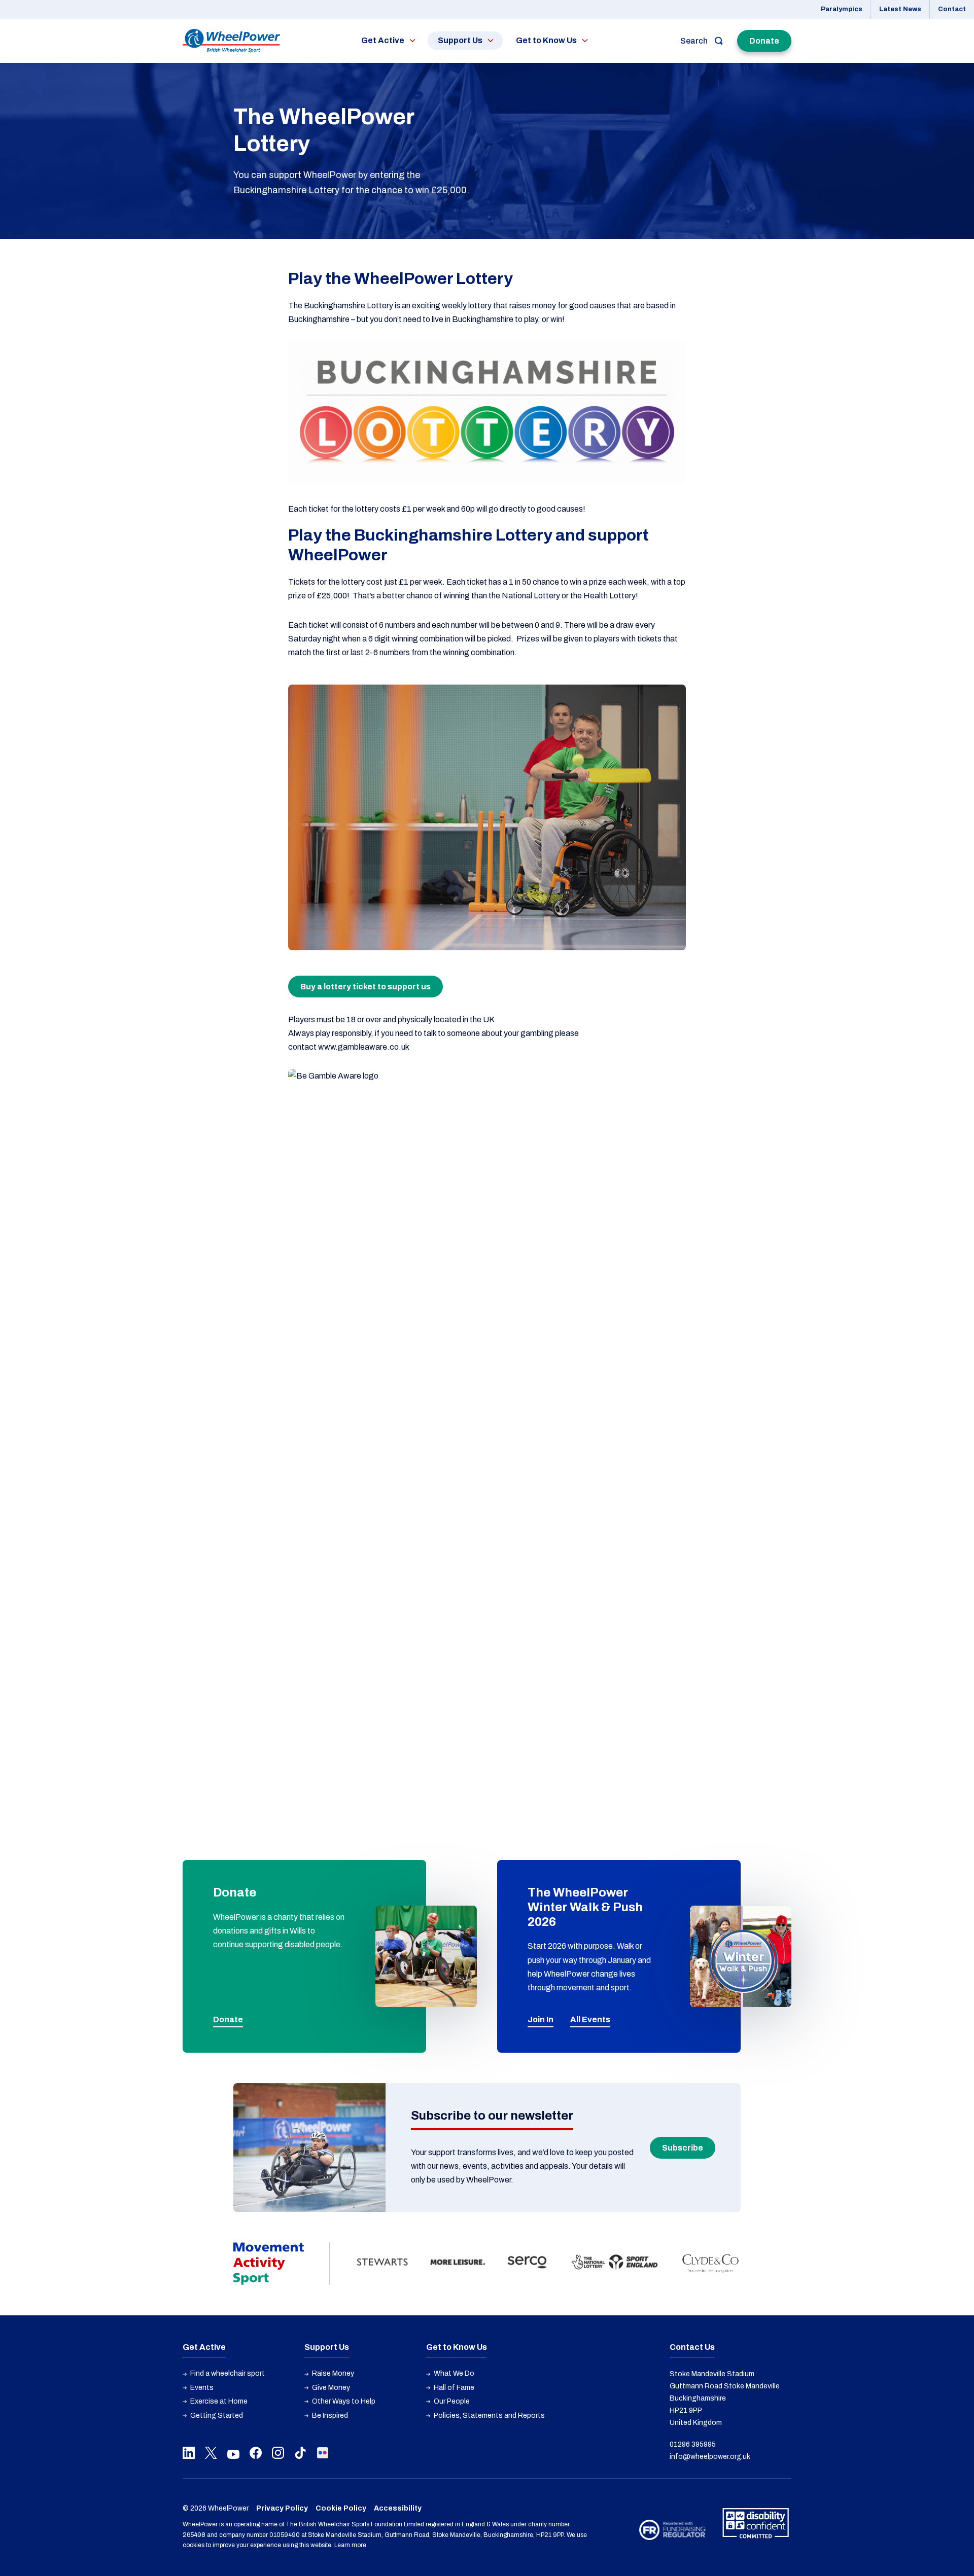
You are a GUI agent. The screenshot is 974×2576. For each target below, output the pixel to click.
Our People (452, 2401)
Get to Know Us (546, 40)
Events (202, 2388)
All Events (590, 2019)
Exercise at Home (219, 2401)
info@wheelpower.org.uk (710, 2457)
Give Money (331, 2388)
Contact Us (692, 2347)
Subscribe (683, 2148)
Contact (952, 9)
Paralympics (842, 9)
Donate (764, 41)
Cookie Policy (341, 2508)
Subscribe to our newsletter (492, 2116)
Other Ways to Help (344, 2401)
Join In (541, 2019)
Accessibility (398, 2508)
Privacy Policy (282, 2508)
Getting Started (217, 2416)
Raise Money (333, 2373)
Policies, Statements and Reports (489, 2416)
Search (694, 41)
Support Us (460, 40)
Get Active (383, 40)
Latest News (900, 9)
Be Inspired (330, 2416)
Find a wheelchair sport (228, 2373)
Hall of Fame (454, 2388)
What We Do (454, 2373)
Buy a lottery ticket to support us (366, 987)
